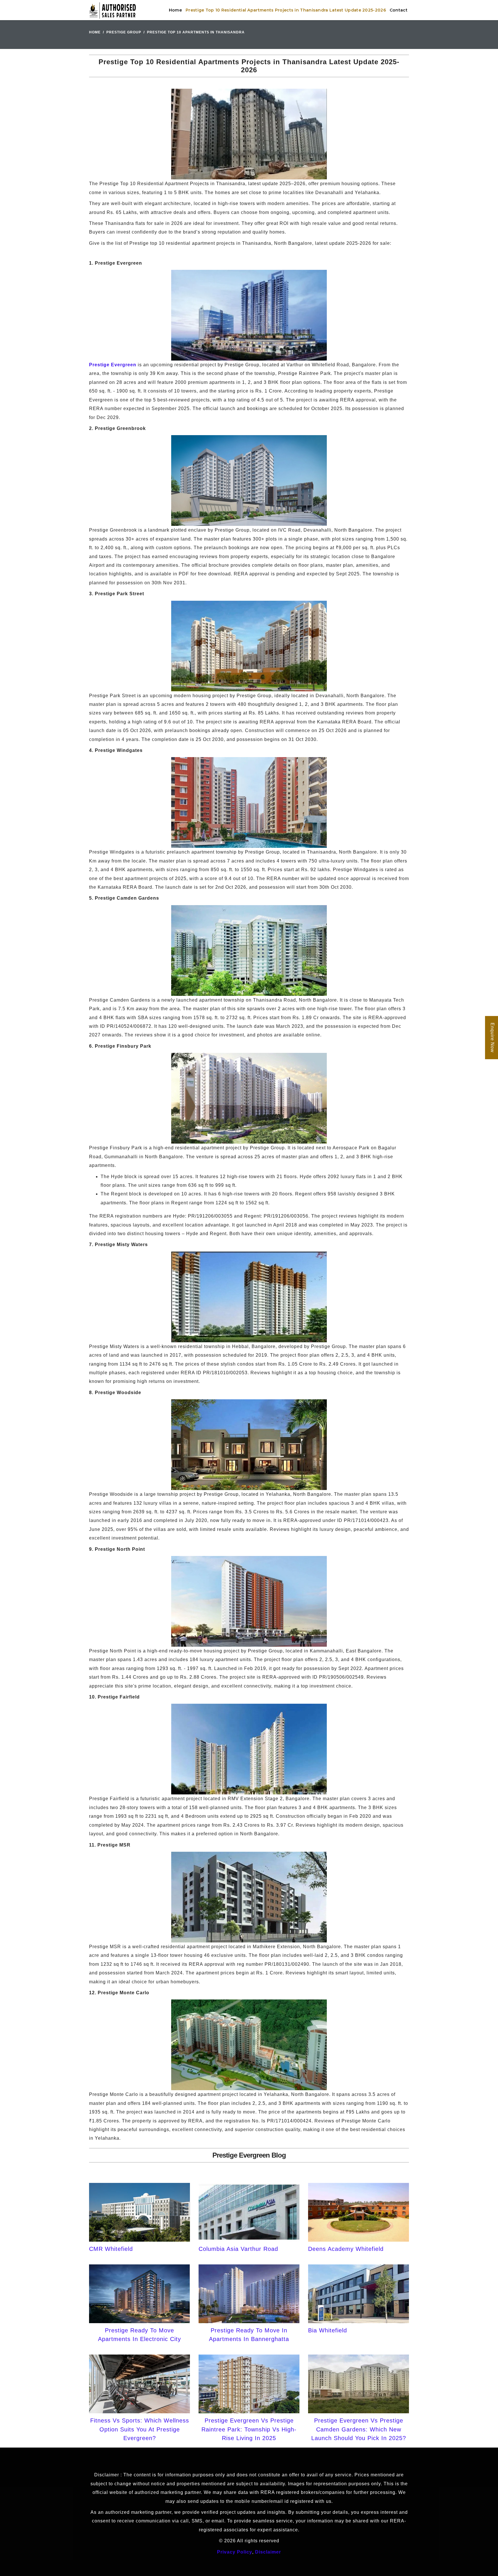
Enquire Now (492, 1038)
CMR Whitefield (111, 2249)
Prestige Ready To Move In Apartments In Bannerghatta (249, 2335)
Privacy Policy (235, 2552)
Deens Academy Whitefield (346, 2249)
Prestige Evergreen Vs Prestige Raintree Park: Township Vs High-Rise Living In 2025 (249, 2429)
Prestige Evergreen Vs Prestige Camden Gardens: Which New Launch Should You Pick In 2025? (359, 2429)
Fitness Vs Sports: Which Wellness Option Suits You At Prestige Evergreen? (140, 2429)
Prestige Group (124, 32)
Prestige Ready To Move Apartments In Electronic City (139, 2335)
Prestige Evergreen (113, 365)
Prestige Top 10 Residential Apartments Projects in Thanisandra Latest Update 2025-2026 (286, 10)
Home (175, 10)
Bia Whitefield (328, 2330)
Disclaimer (268, 2552)
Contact (399, 10)
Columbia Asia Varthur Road (238, 2249)
